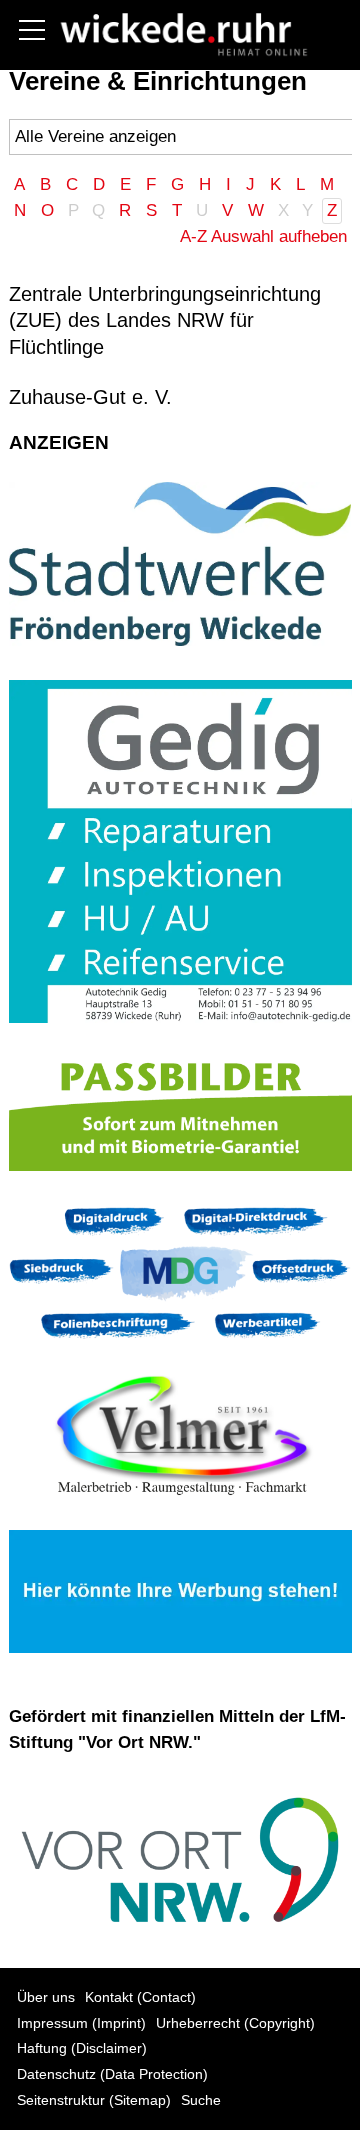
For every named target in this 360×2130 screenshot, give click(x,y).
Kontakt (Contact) (140, 1997)
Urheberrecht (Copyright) (235, 2023)
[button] (32, 30)
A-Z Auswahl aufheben (263, 236)
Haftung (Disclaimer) (82, 2048)
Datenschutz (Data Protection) (112, 2074)
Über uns (46, 1997)
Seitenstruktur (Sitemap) (94, 2100)
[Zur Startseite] (180, 33)
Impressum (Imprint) (81, 2023)
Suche (201, 2100)
